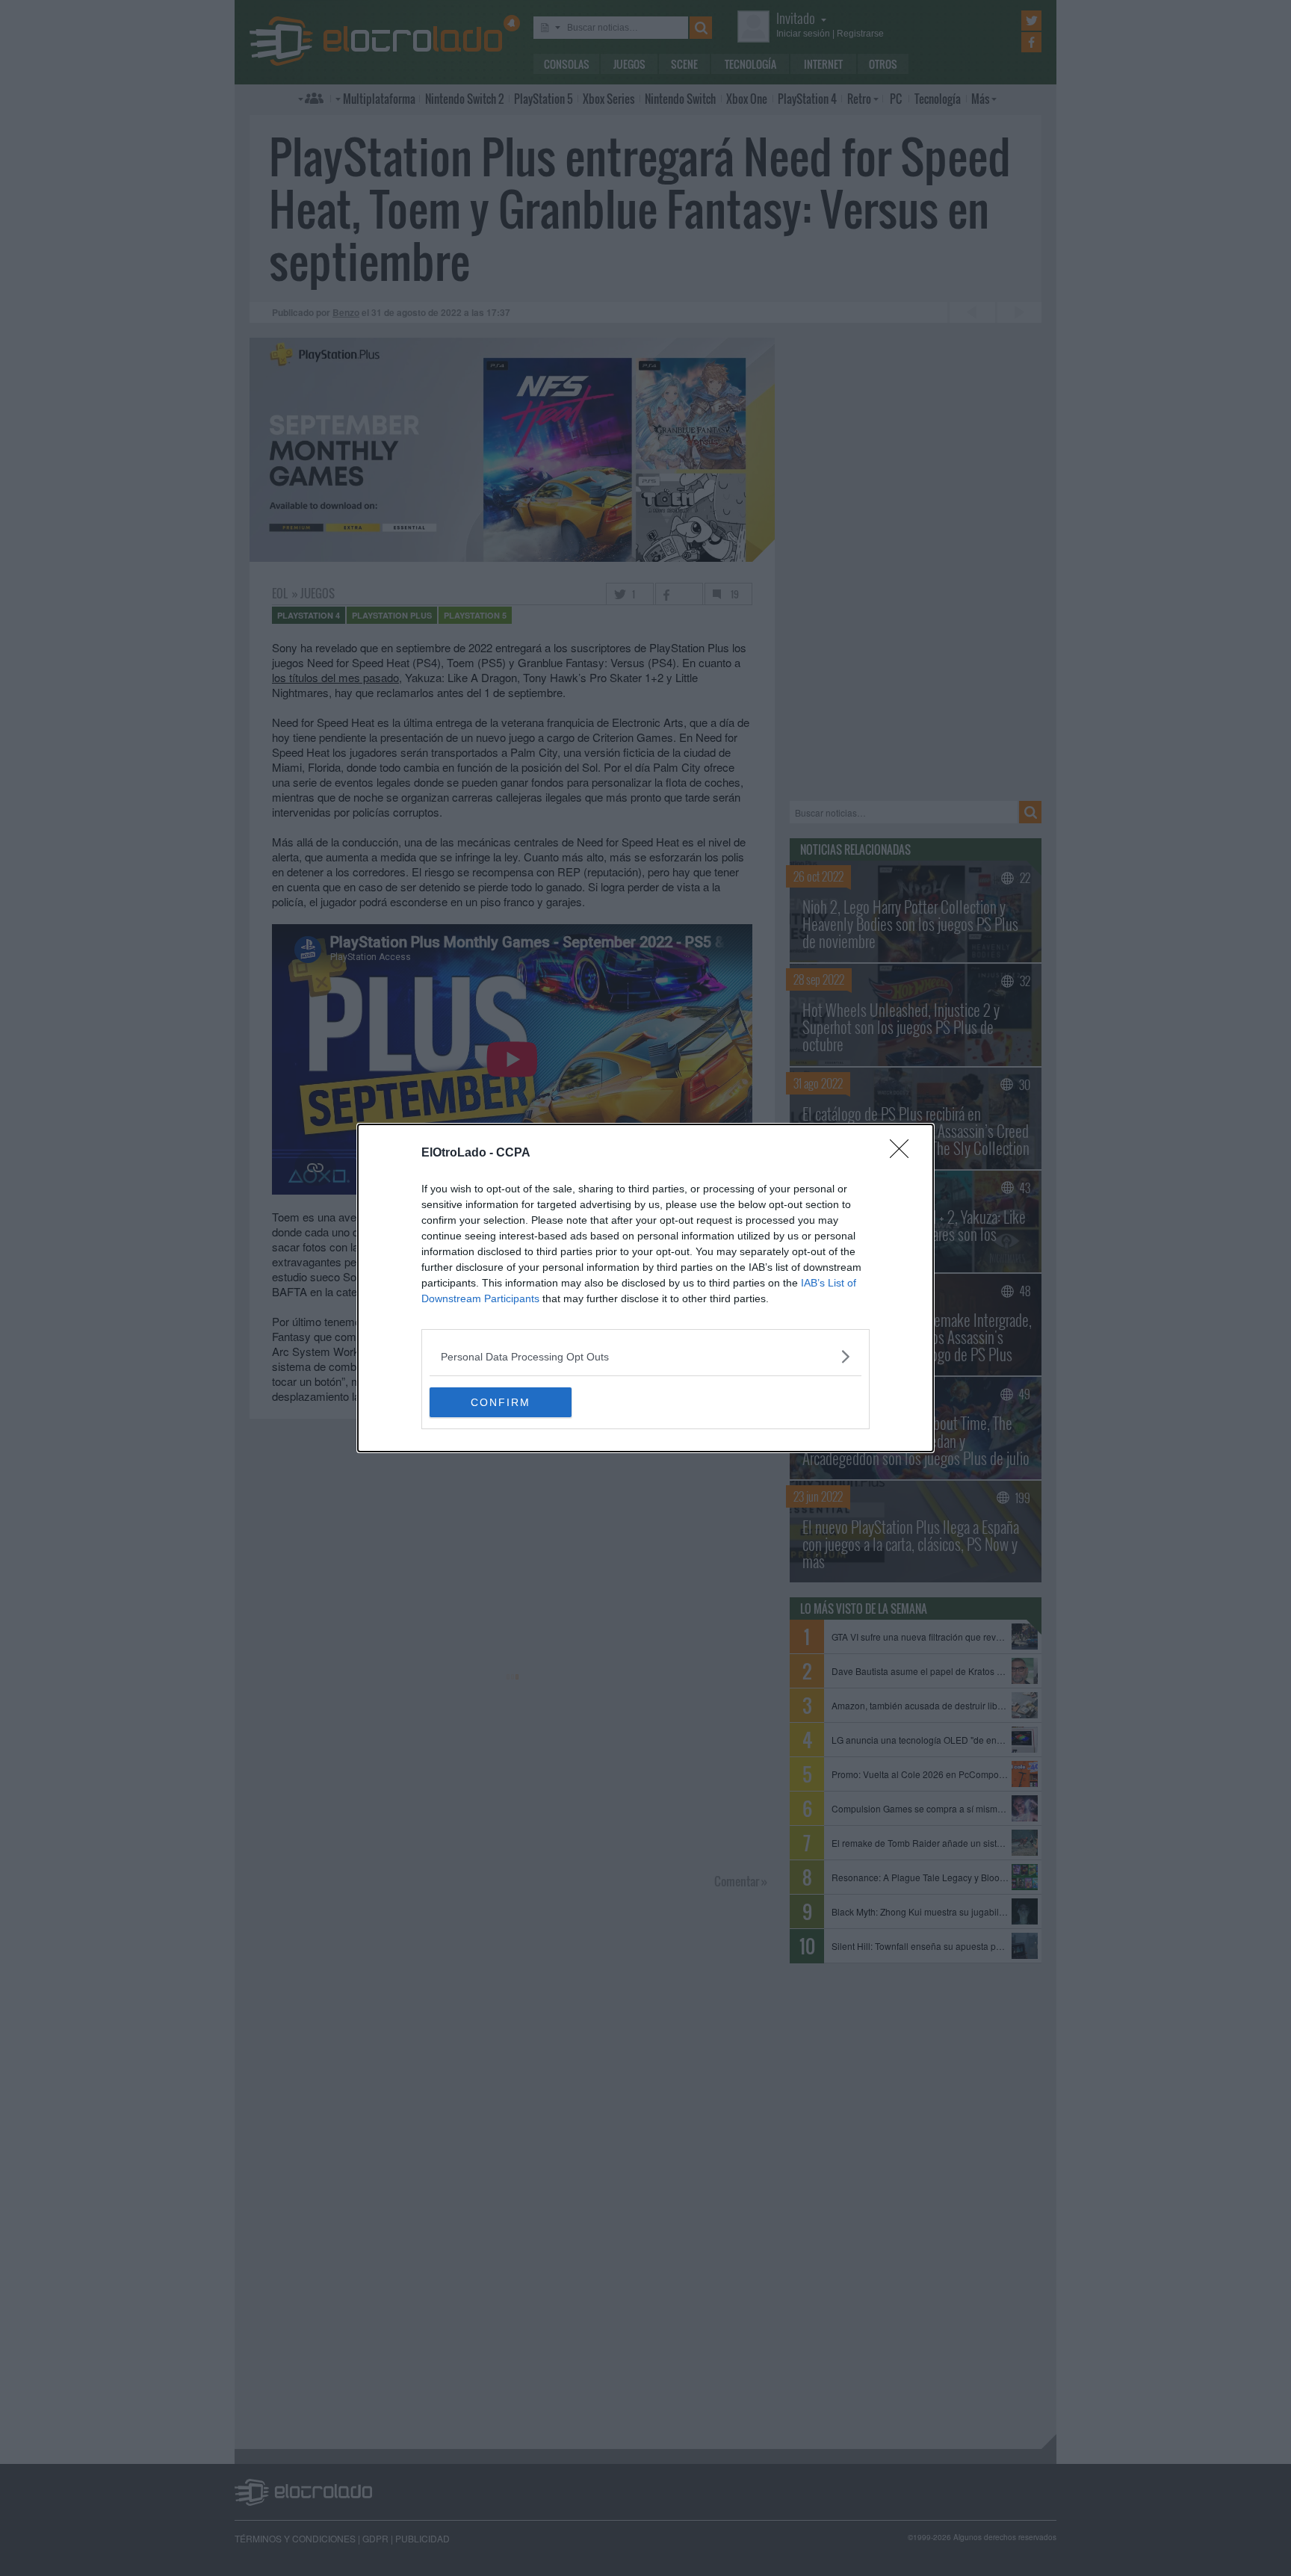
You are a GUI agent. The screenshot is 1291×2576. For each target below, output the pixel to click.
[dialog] (645, 1288)
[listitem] (645, 1356)
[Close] (904, 1154)
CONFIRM (501, 1402)
